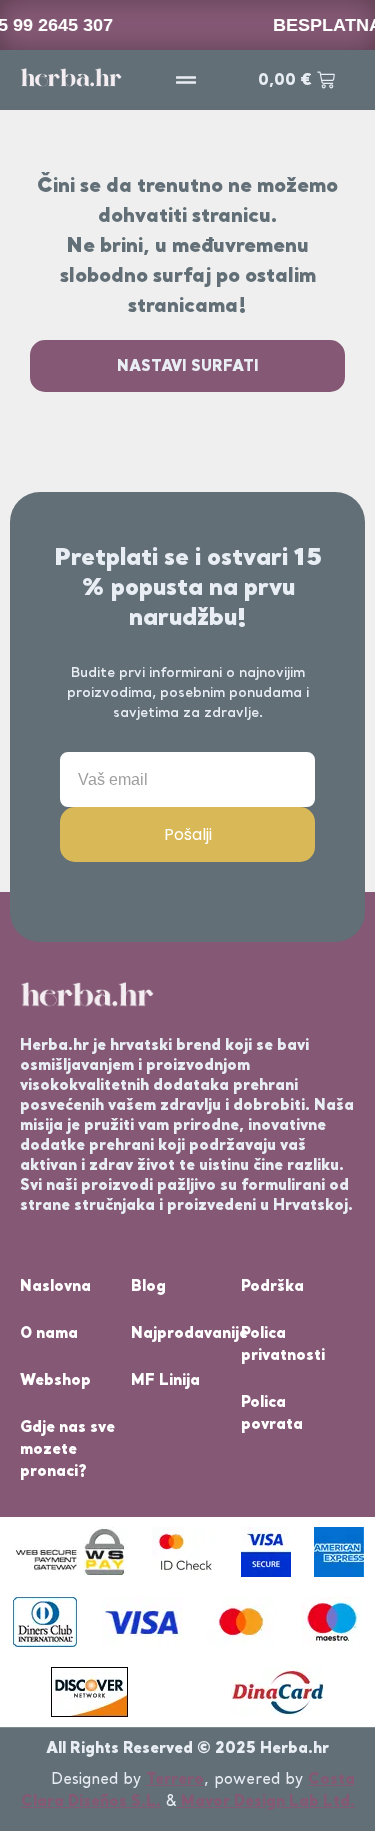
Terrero (175, 1778)
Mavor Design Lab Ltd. (266, 1800)
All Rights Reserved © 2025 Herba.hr (187, 1747)
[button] (186, 80)
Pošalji (188, 834)
